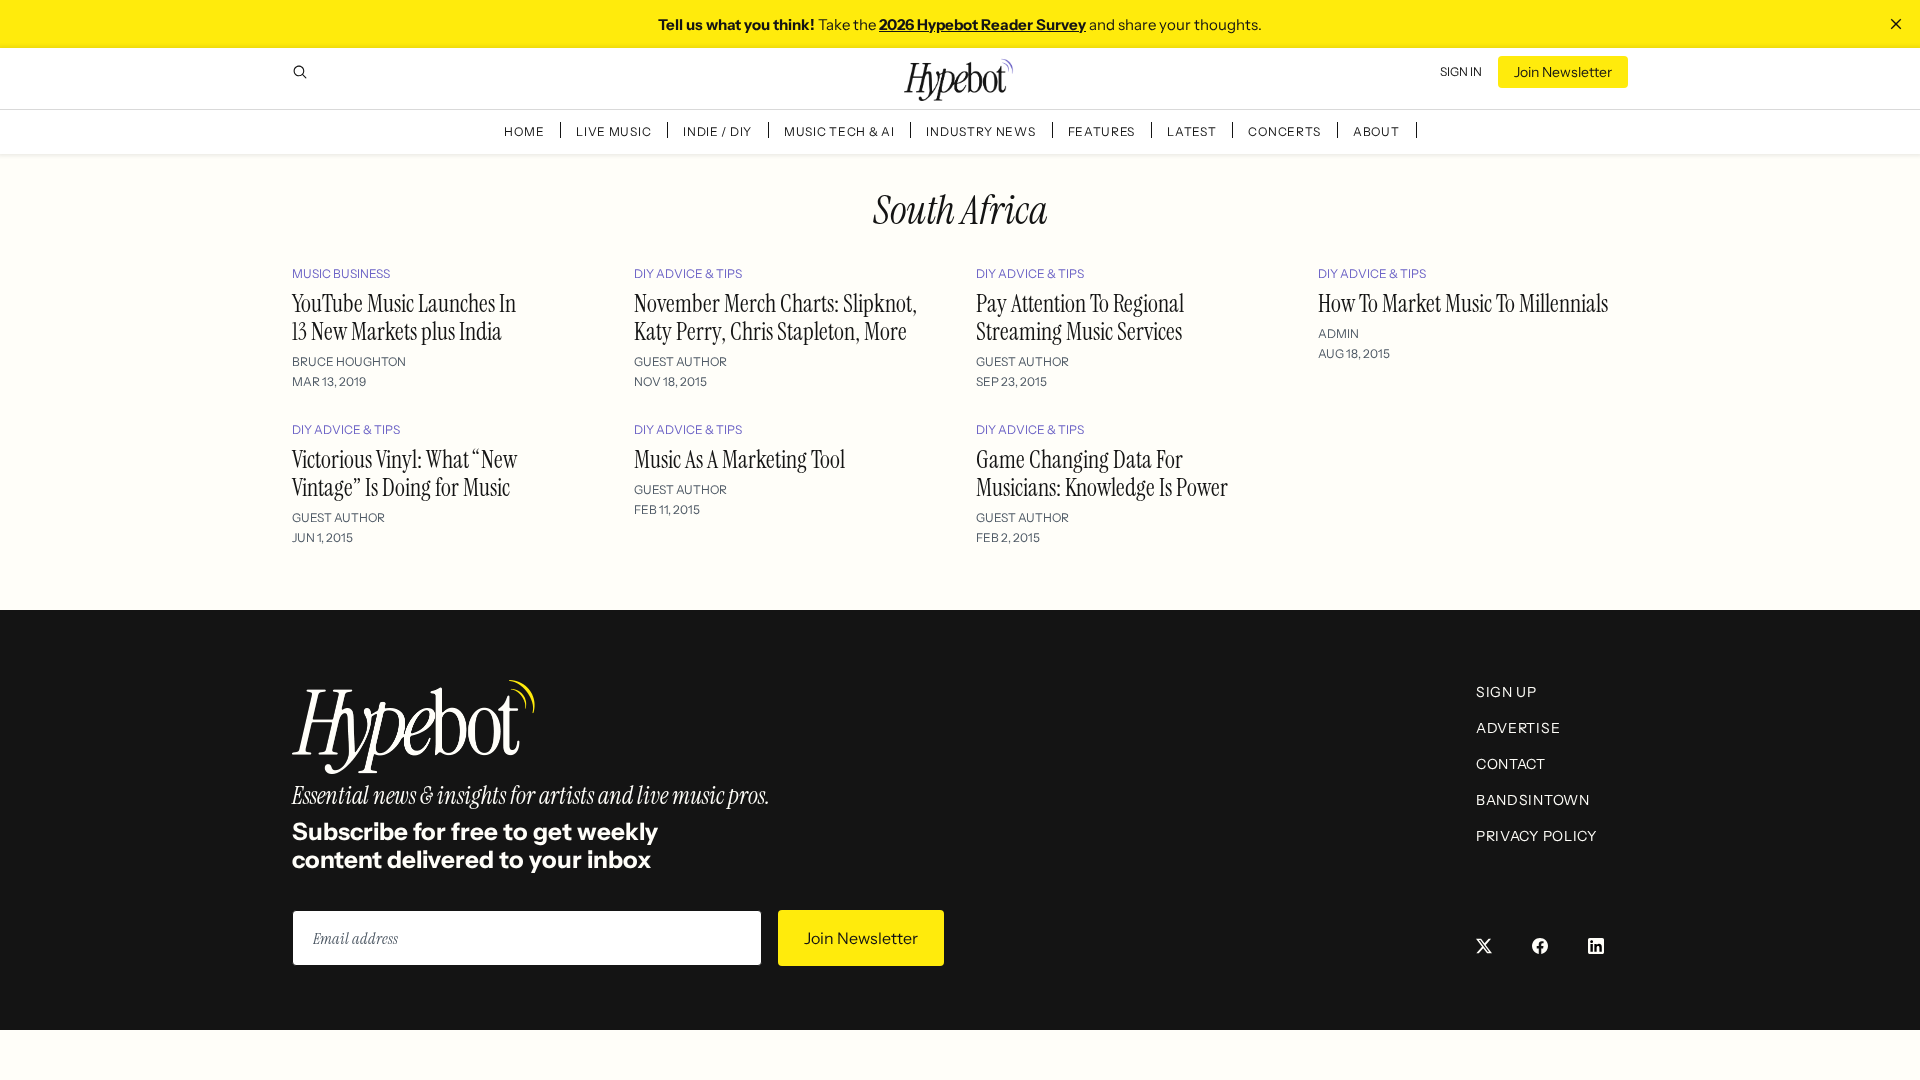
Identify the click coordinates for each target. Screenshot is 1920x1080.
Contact (1511, 764)
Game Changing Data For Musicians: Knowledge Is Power (1102, 473)
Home (524, 131)
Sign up (1506, 692)
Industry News (980, 131)
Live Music (613, 131)
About (1376, 131)
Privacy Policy (1536, 836)
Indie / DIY (717, 131)
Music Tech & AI (839, 131)
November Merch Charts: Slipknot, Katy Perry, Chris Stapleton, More (775, 317)
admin (1338, 333)
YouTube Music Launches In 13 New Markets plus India (404, 317)
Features (1102, 131)
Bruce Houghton (349, 361)
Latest (1191, 131)
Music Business (341, 273)
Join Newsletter (1563, 72)
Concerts (1284, 131)
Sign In (1461, 71)
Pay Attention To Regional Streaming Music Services (1080, 317)
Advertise (1518, 728)
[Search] (300, 72)
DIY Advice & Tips (688, 273)
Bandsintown (1533, 800)
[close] (1896, 24)
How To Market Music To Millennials (1463, 303)
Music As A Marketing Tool (739, 459)
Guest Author (680, 361)
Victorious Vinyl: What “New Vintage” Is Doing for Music (404, 473)
